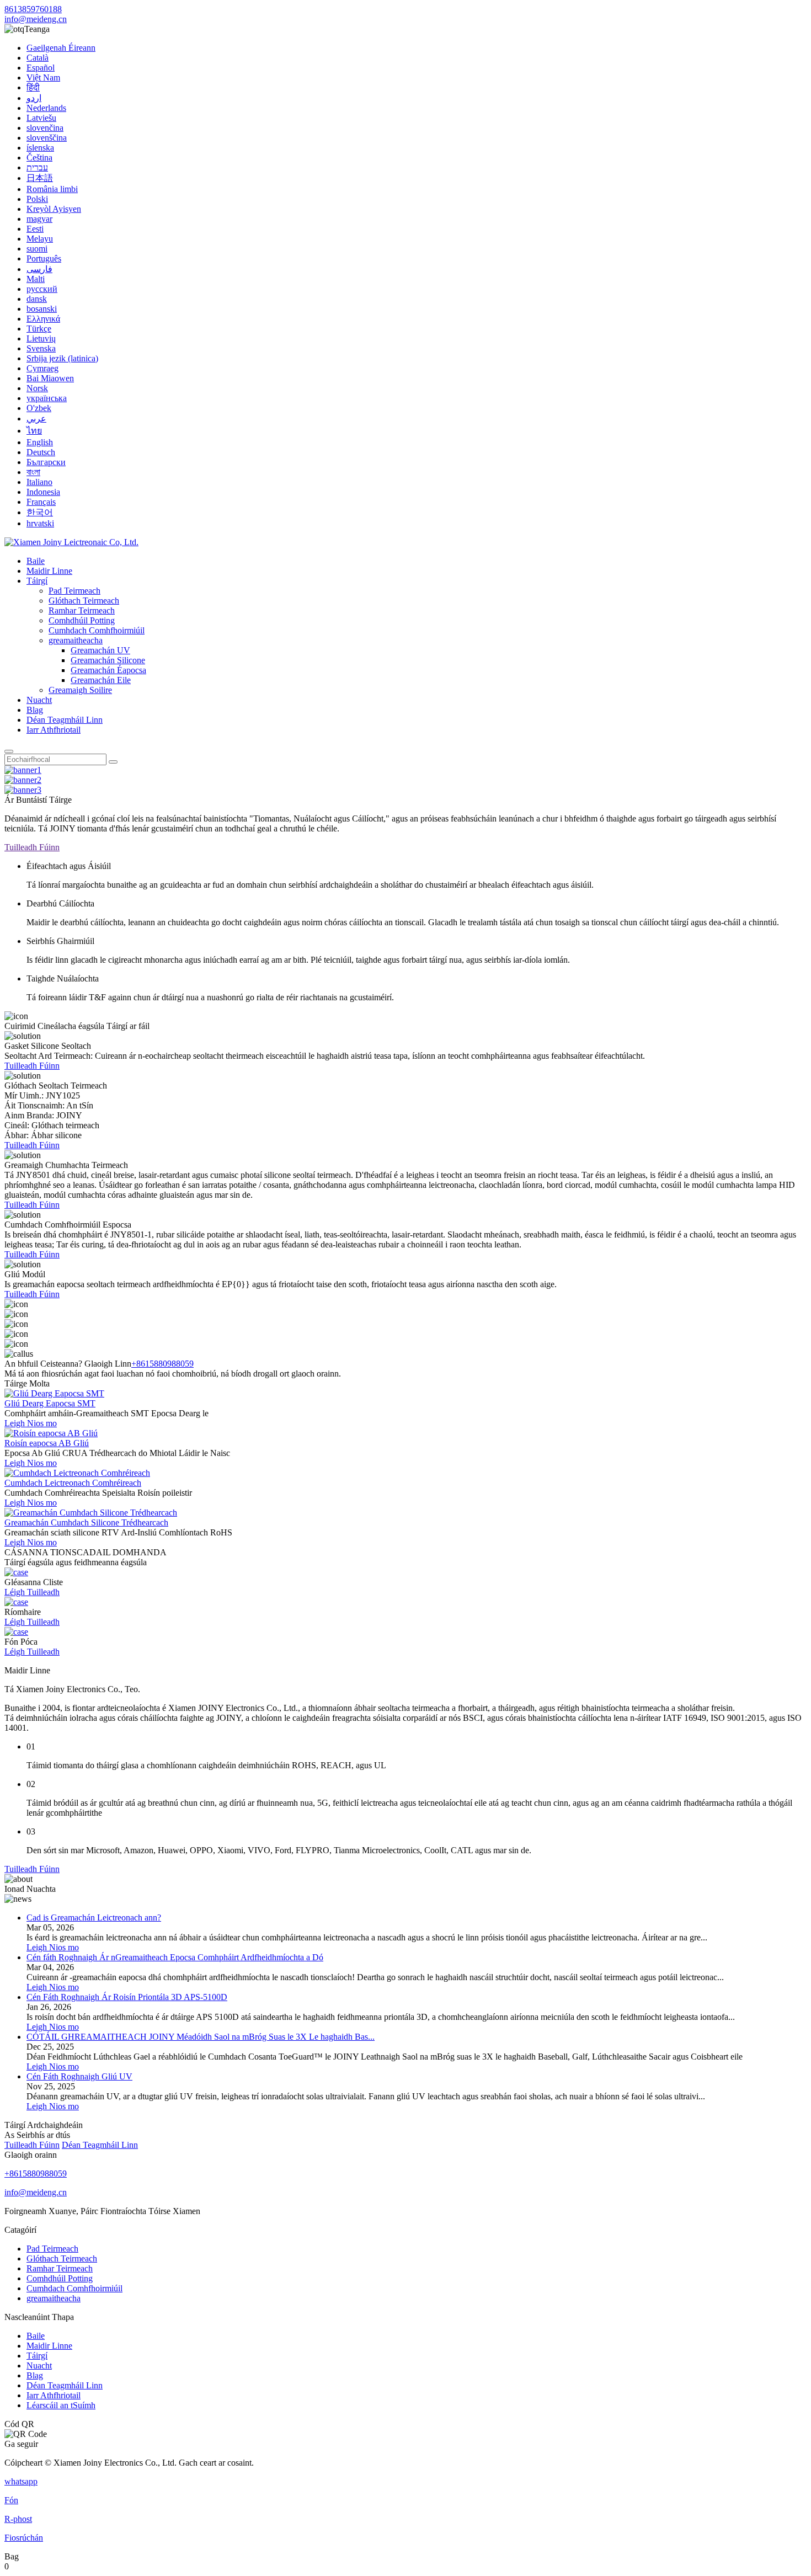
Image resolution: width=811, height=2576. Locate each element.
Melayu (40, 239)
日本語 (40, 178)
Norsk (37, 388)
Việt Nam (43, 78)
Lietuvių (41, 338)
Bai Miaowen (50, 378)
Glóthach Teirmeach (84, 601)
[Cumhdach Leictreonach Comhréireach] (77, 1473)
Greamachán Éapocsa (108, 670)
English (40, 442)
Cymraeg (42, 368)
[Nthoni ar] (9, 751)
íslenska (40, 148)
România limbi (52, 189)
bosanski (42, 309)
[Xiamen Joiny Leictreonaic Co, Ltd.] (71, 542)
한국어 (40, 512)
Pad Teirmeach (74, 591)
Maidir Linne (49, 571)
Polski (37, 199)
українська (47, 398)
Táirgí (37, 581)
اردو (34, 98)
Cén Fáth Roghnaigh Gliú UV (79, 2076)
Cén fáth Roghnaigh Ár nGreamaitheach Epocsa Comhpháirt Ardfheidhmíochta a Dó (175, 1957)
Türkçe (39, 329)
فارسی (39, 269)
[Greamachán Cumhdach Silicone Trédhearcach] (91, 1513)
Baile (36, 561)
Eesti (35, 229)
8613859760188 (33, 9)
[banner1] (23, 770)
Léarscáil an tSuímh (61, 2405)
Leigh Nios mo (31, 1423)
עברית (37, 167)
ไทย (34, 431)
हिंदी (33, 87)
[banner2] (23, 780)
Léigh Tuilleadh (32, 1592)
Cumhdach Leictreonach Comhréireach (73, 1483)
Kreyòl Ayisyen (54, 209)
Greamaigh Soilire (80, 690)
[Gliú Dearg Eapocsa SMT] (54, 1393)
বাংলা (33, 472)
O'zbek (39, 408)
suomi (37, 249)
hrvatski (40, 523)
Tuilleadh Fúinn (32, 847)
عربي (36, 418)
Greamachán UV (100, 650)
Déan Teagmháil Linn (65, 720)
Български (46, 462)
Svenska (41, 348)
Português (44, 258)
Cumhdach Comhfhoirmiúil (97, 630)
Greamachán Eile (101, 680)
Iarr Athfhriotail (54, 730)
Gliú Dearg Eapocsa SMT (50, 1403)
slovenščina (47, 138)
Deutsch (41, 452)
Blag (35, 710)
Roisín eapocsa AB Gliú (47, 1443)
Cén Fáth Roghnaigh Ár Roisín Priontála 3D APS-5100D (127, 1997)
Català (38, 58)
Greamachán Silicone (108, 660)
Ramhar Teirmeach (82, 610)
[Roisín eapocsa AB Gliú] (51, 1433)
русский (42, 289)
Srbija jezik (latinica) (62, 358)
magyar (39, 219)
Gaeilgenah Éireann (61, 48)
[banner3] (23, 790)
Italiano (39, 482)
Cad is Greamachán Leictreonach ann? (94, 1918)
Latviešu (41, 118)
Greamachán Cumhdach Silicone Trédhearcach (86, 1522)
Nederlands (46, 108)
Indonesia (43, 492)
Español (41, 68)
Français (41, 502)
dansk (37, 299)
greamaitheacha (76, 640)
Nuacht (39, 700)
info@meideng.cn (36, 19)
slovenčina (45, 128)
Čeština (39, 158)
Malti (36, 279)
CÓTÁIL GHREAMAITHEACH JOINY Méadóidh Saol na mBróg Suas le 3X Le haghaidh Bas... (201, 2037)
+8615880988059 (162, 1364)
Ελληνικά (43, 319)
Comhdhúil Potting (82, 620)
